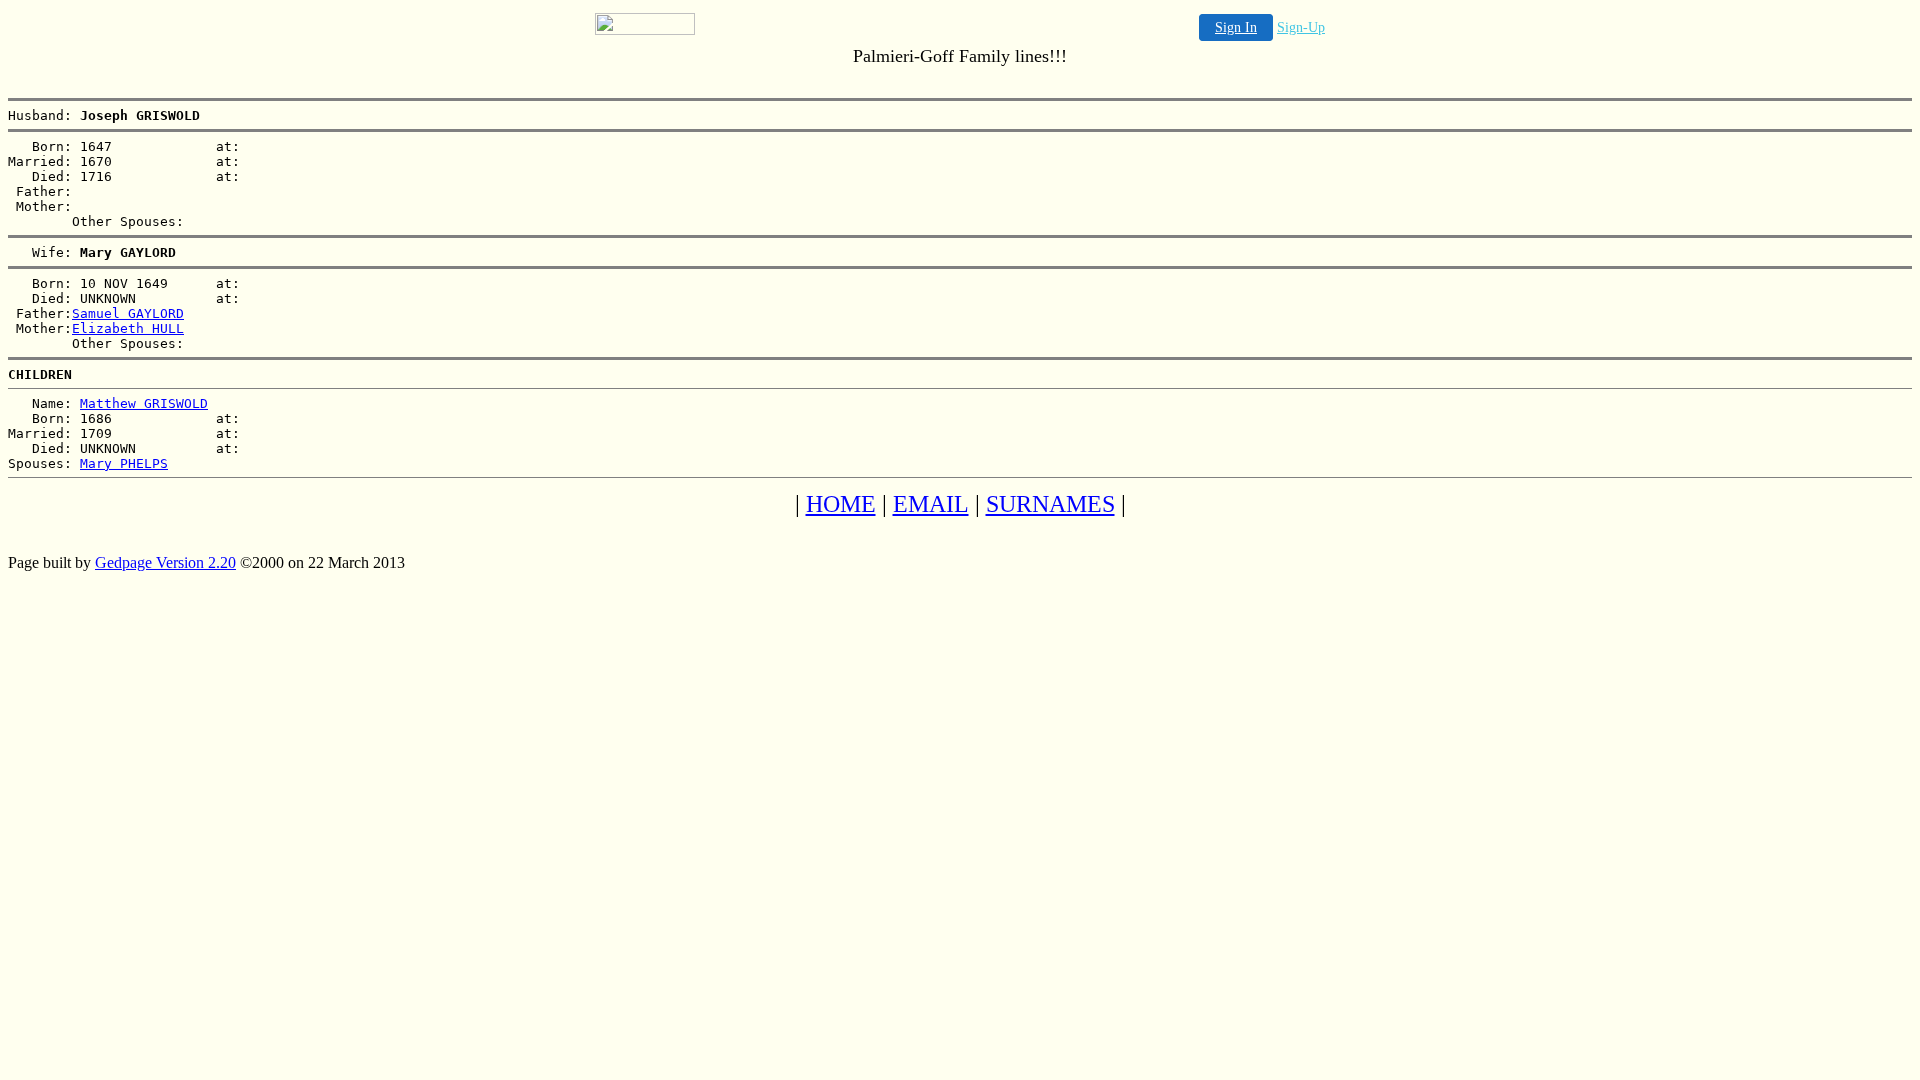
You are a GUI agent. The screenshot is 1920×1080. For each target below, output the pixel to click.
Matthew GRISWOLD (144, 403)
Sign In (1236, 27)
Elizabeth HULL (128, 328)
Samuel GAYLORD (128, 313)
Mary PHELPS (124, 463)
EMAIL (931, 504)
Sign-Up (1301, 27)
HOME (841, 504)
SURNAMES (1050, 504)
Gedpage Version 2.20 (165, 562)
